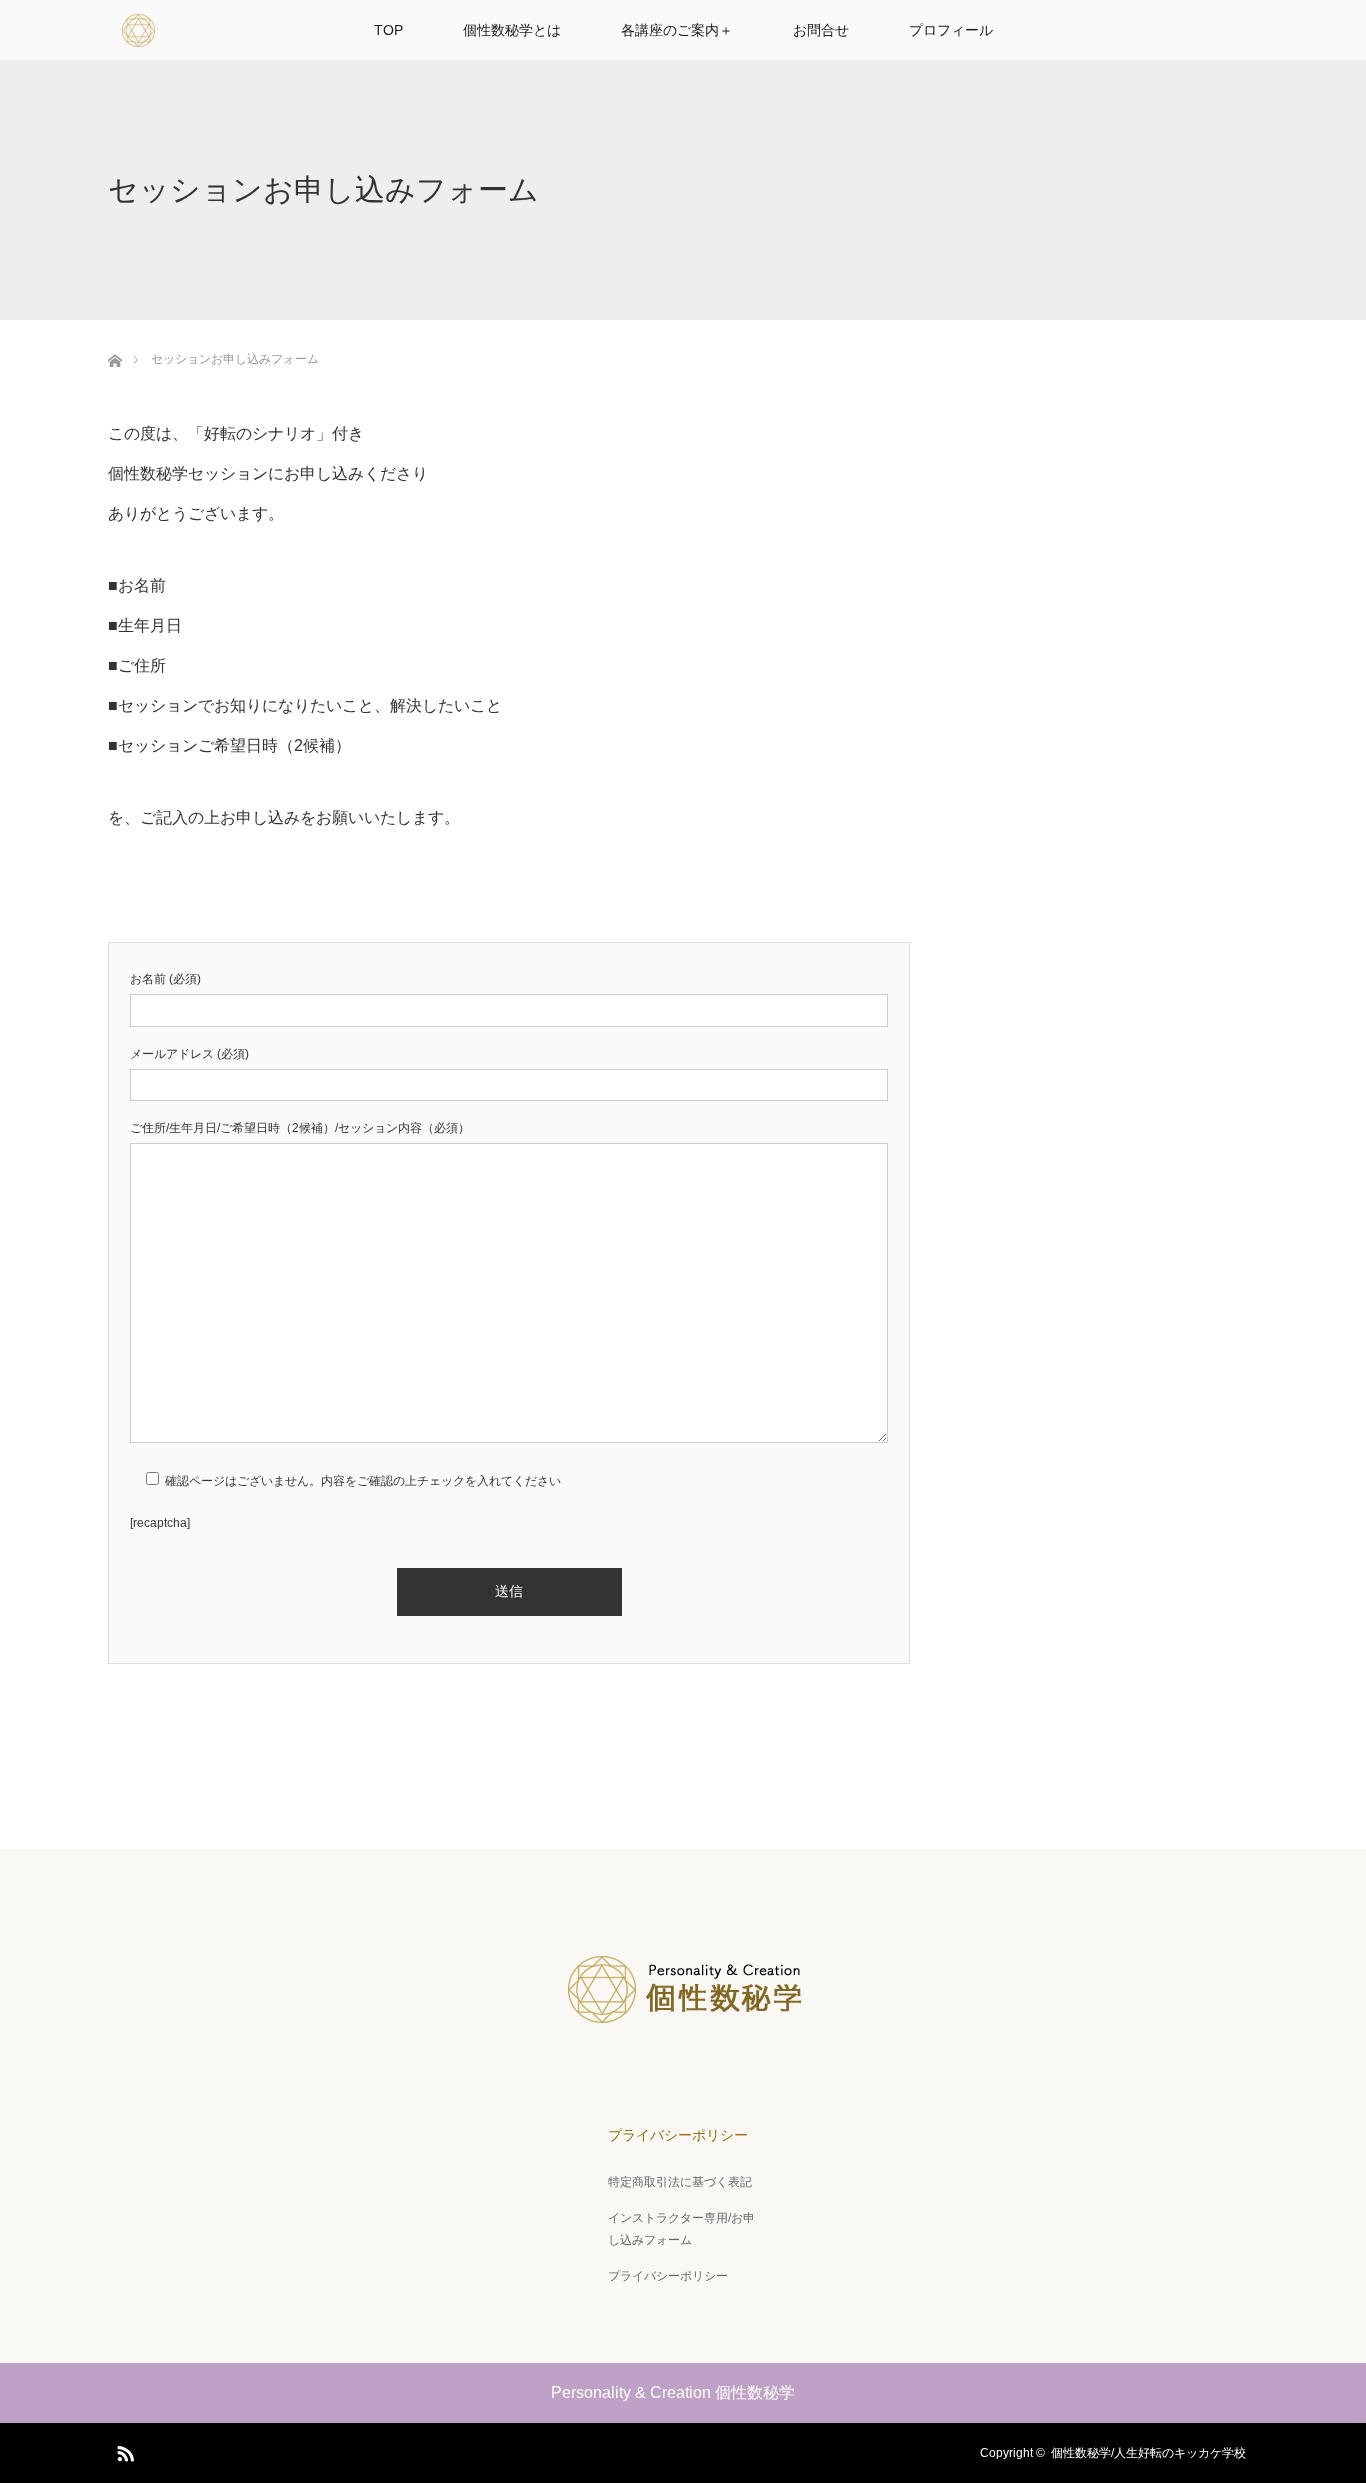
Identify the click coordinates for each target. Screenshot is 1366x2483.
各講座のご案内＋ (677, 30)
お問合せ (821, 30)
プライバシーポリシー (678, 2135)
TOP (388, 30)
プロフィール (951, 30)
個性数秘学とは (512, 30)
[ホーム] (114, 357)
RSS (123, 2450)
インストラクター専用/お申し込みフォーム (681, 2229)
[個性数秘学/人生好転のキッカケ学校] (683, 2035)
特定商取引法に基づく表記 (680, 2182)
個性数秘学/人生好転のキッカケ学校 (1154, 2453)
